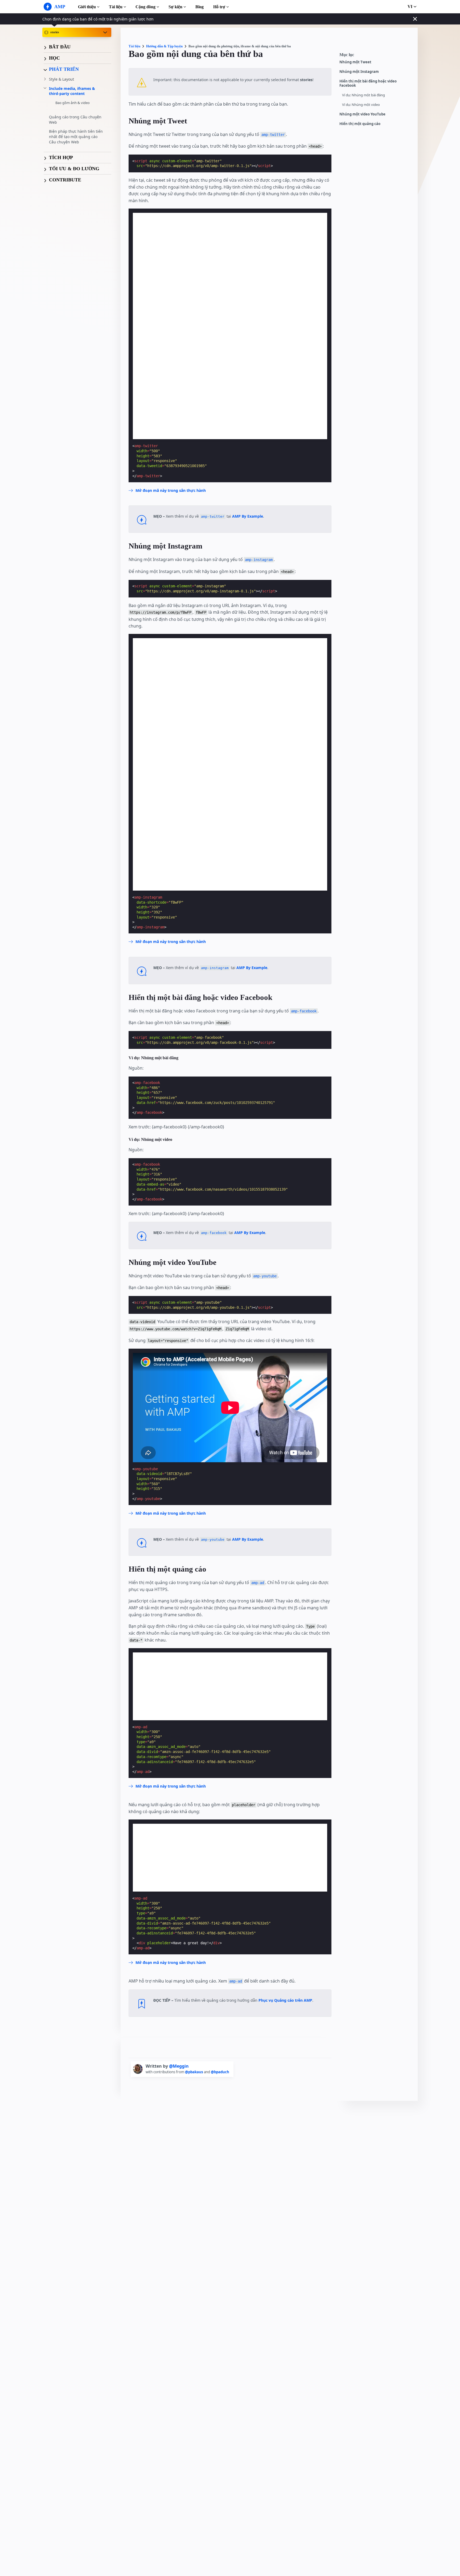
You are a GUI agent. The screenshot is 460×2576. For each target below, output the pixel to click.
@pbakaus (194, 2072)
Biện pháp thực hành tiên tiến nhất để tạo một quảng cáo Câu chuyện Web (76, 137)
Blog (200, 7)
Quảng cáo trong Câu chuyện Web (75, 120)
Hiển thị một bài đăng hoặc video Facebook (368, 83)
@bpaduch (220, 2072)
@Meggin (179, 2066)
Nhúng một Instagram (359, 72)
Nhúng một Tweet (355, 62)
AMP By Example (248, 516)
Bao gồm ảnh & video (73, 103)
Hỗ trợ (219, 7)
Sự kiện (175, 7)
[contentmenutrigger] (376, 56)
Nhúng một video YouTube (362, 114)
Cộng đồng (145, 7)
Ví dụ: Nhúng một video (361, 105)
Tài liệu (116, 7)
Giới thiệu (87, 7)
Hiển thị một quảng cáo (360, 124)
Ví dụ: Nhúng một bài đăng (364, 95)
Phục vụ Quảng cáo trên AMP (285, 2000)
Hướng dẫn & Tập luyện (164, 46)
